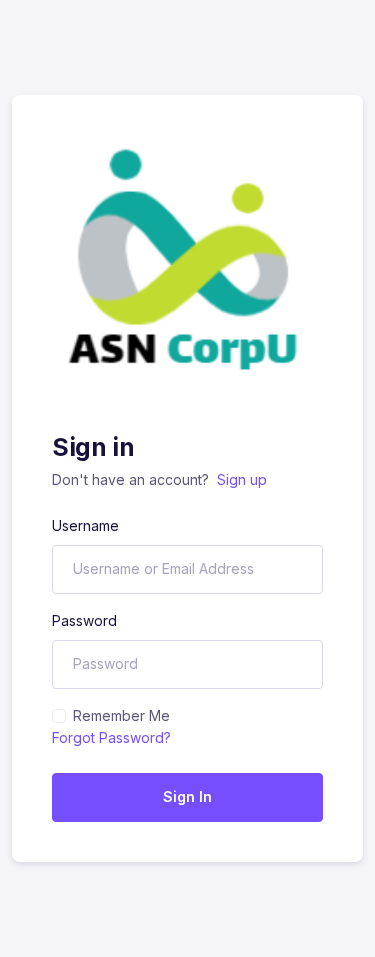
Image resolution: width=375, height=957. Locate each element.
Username (85, 525)
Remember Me (121, 715)
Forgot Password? (111, 737)
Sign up (242, 479)
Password (84, 620)
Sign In (187, 796)
